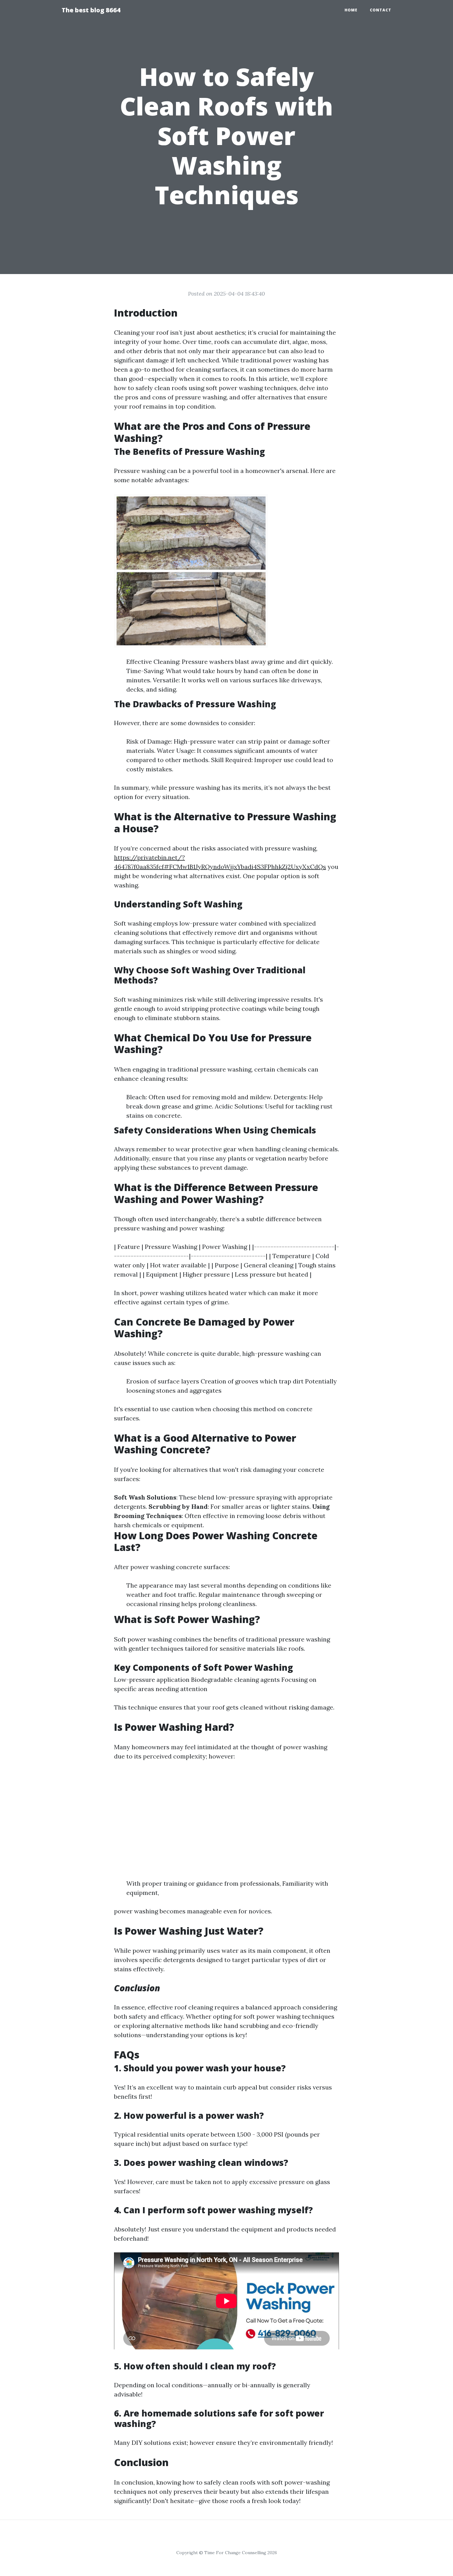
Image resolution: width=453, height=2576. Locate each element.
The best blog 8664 (91, 10)
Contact (381, 10)
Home (351, 10)
